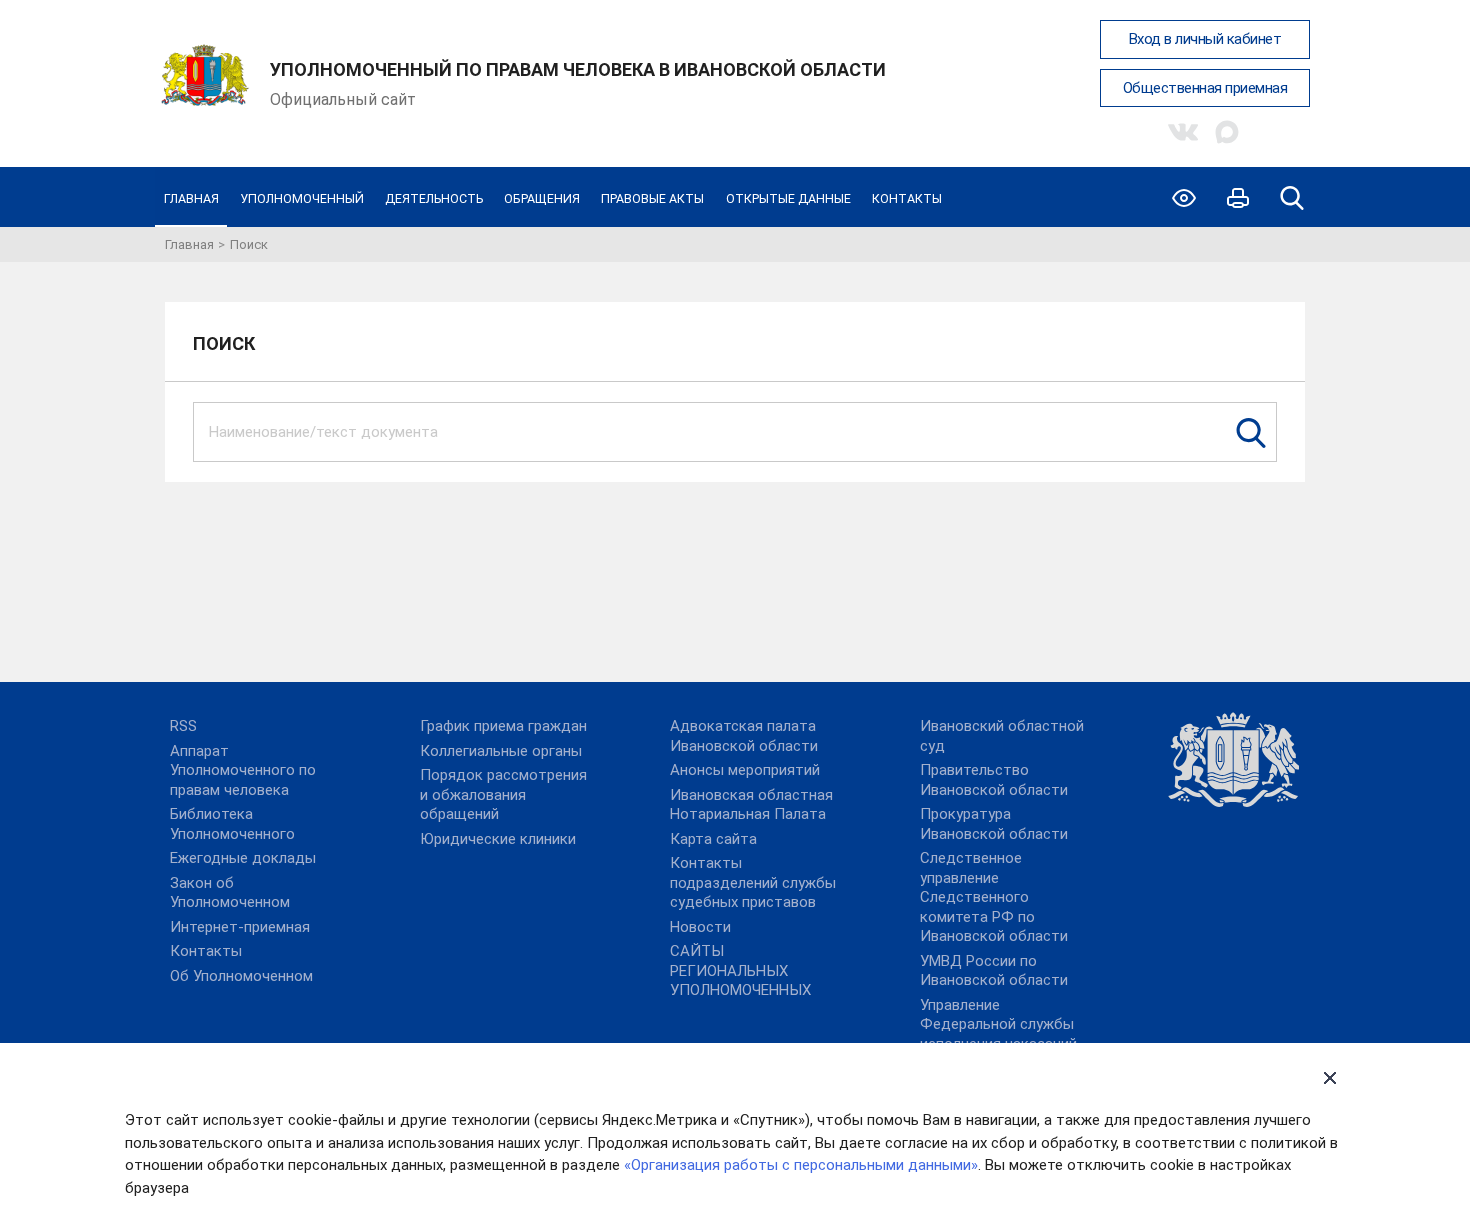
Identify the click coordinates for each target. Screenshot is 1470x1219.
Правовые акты (652, 198)
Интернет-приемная (240, 927)
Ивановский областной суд (1002, 736)
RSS (183, 726)
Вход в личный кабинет (1205, 39)
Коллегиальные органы (501, 751)
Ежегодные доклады (243, 858)
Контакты (907, 198)
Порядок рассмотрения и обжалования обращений (503, 794)
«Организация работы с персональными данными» (801, 1165)
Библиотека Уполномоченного (232, 824)
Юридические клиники (498, 839)
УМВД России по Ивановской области (994, 971)
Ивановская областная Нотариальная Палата (751, 805)
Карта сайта (713, 839)
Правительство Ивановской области (994, 780)
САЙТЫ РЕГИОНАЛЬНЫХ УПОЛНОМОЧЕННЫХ (740, 970)
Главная (191, 198)
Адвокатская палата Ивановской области (744, 736)
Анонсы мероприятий (745, 770)
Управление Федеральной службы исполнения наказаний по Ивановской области (1004, 1034)
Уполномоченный (302, 198)
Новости (700, 927)
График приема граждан (503, 726)
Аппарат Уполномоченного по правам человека (243, 770)
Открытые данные (788, 198)
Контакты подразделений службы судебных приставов (753, 882)
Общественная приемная (1205, 88)
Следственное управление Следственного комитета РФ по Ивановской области (994, 897)
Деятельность (434, 198)
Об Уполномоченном (241, 976)
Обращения (542, 198)
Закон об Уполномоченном (230, 893)
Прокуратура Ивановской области (994, 824)
